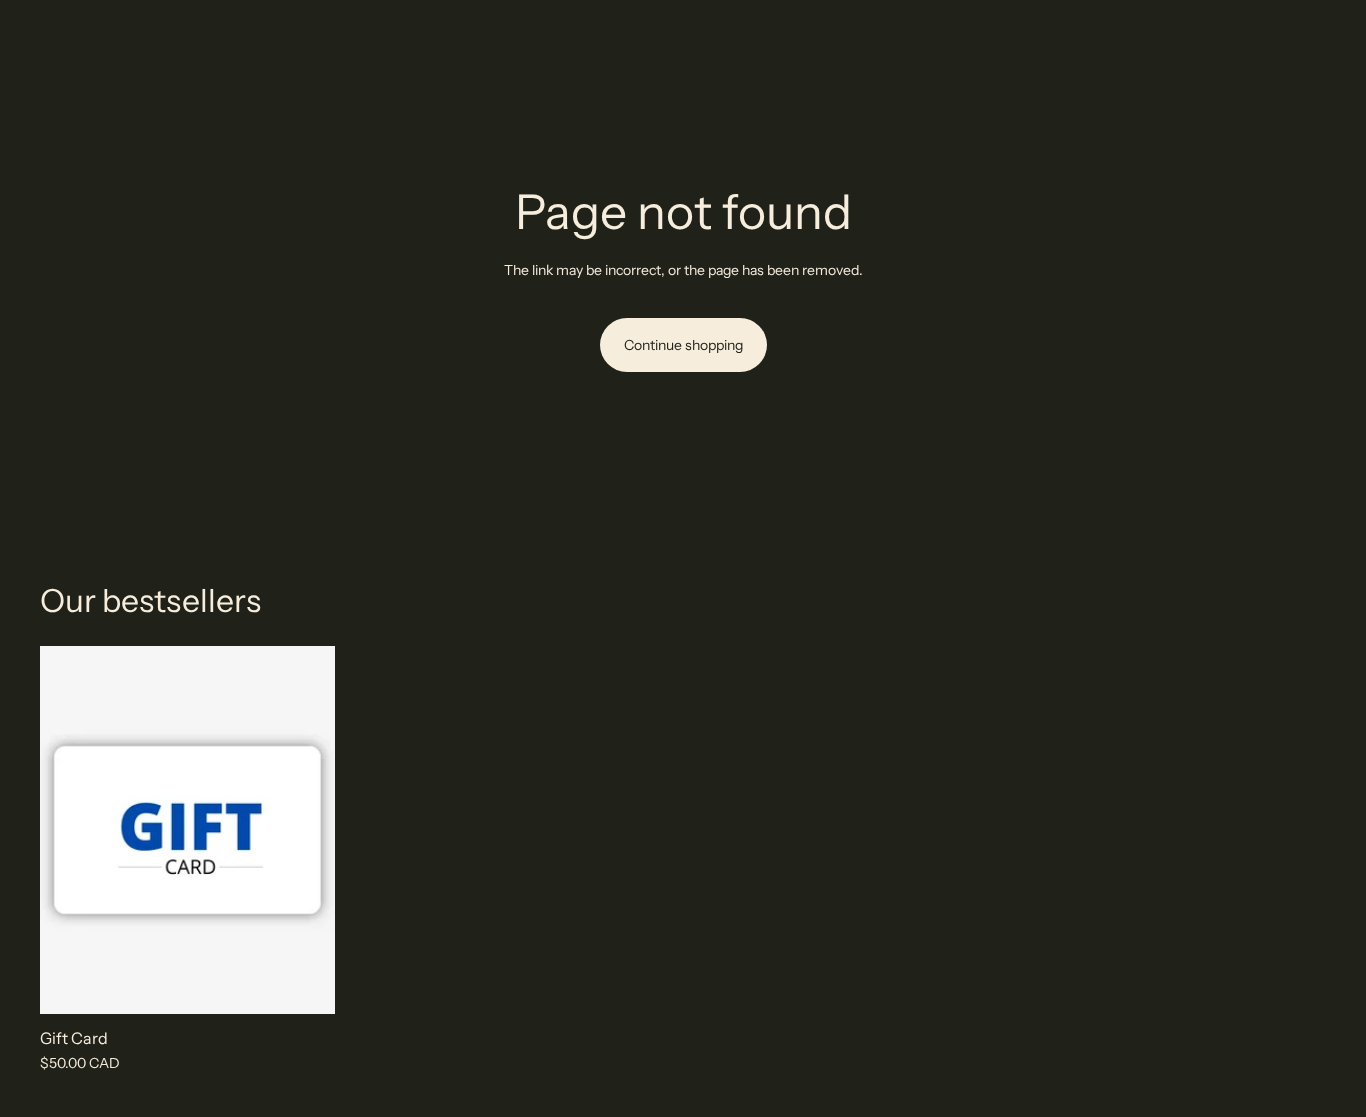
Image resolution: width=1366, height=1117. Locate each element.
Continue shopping (683, 345)
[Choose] (304, 984)
